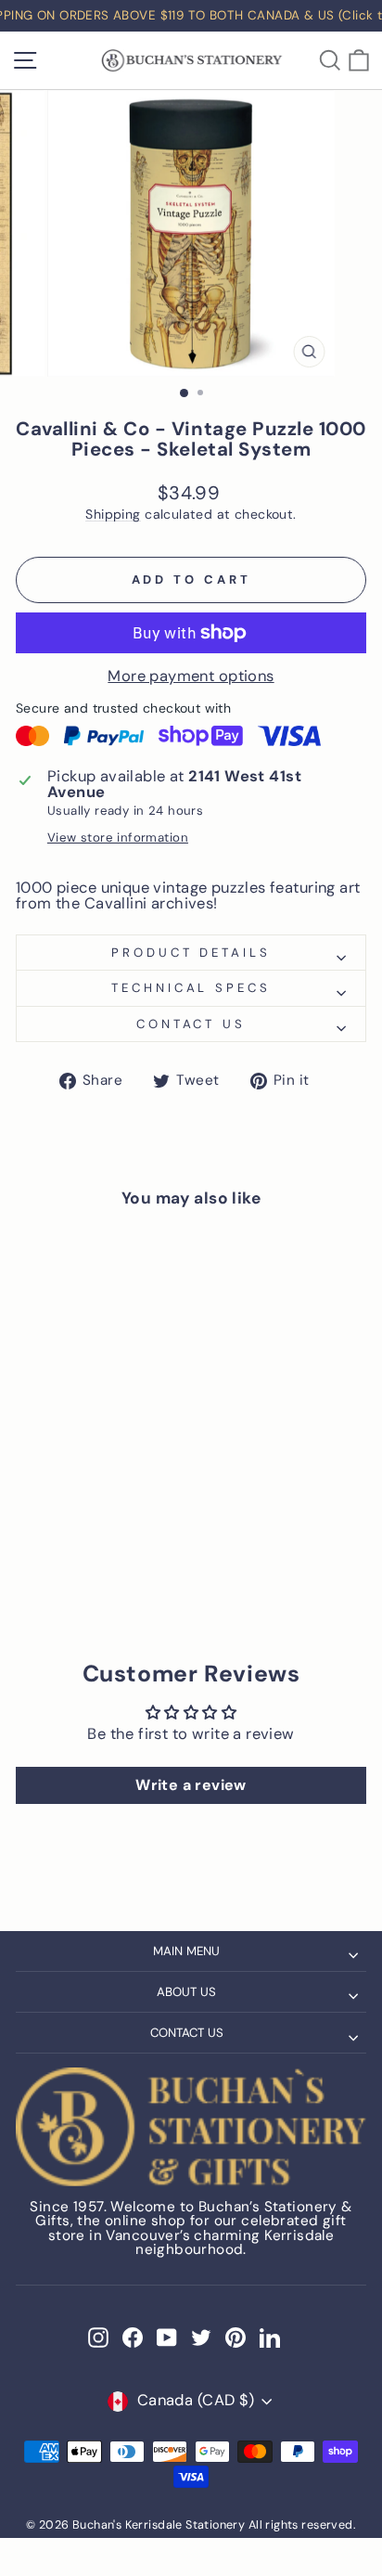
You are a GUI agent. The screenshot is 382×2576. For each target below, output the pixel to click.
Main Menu (186, 1951)
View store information (118, 837)
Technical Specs (191, 988)
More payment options (191, 677)
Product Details (191, 953)
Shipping (113, 515)
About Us (186, 1992)
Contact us (191, 1024)
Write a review (191, 1785)
